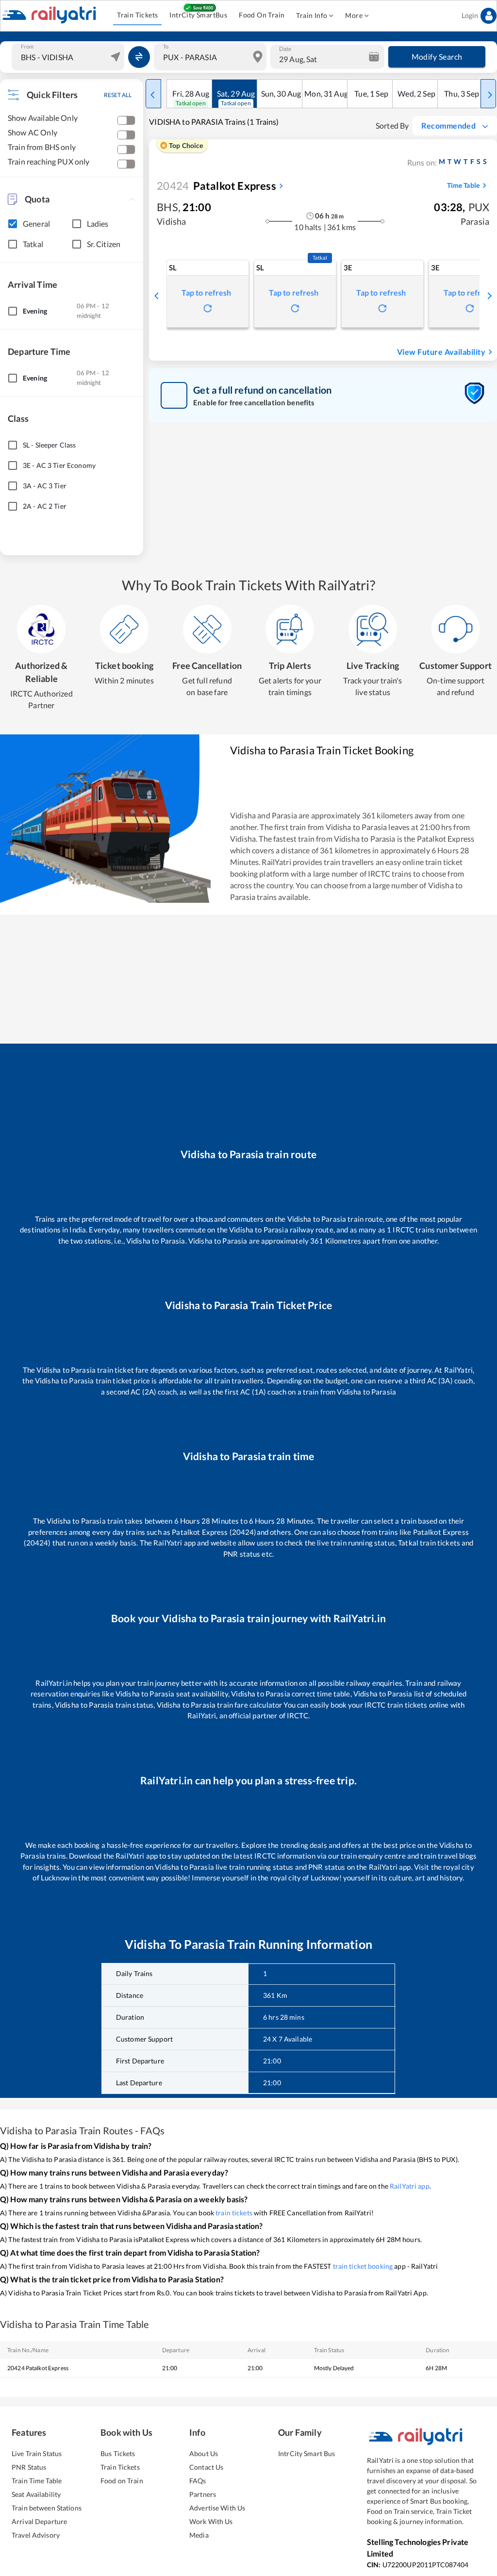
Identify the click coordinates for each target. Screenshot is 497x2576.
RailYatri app (410, 2186)
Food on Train (122, 2481)
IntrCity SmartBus (198, 15)
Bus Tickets (118, 2453)
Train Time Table (37, 2481)
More (354, 15)
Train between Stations (47, 2508)
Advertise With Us (217, 2508)
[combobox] (69, 57)
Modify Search (437, 57)
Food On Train (262, 15)
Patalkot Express (216, 186)
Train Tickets (137, 15)
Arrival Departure (39, 2521)
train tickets (234, 2213)
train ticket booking (363, 2266)
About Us (204, 2453)
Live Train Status (37, 2453)
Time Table (463, 185)
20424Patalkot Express (38, 2368)
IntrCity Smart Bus (306, 2453)
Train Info (312, 15)
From (27, 47)
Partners (203, 2494)
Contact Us (206, 2467)
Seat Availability (36, 2494)
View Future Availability (441, 352)
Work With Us (211, 2521)
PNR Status (29, 2467)
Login (470, 15)
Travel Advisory (36, 2535)
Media (199, 2535)
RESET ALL (118, 95)
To (166, 47)
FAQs (198, 2481)
